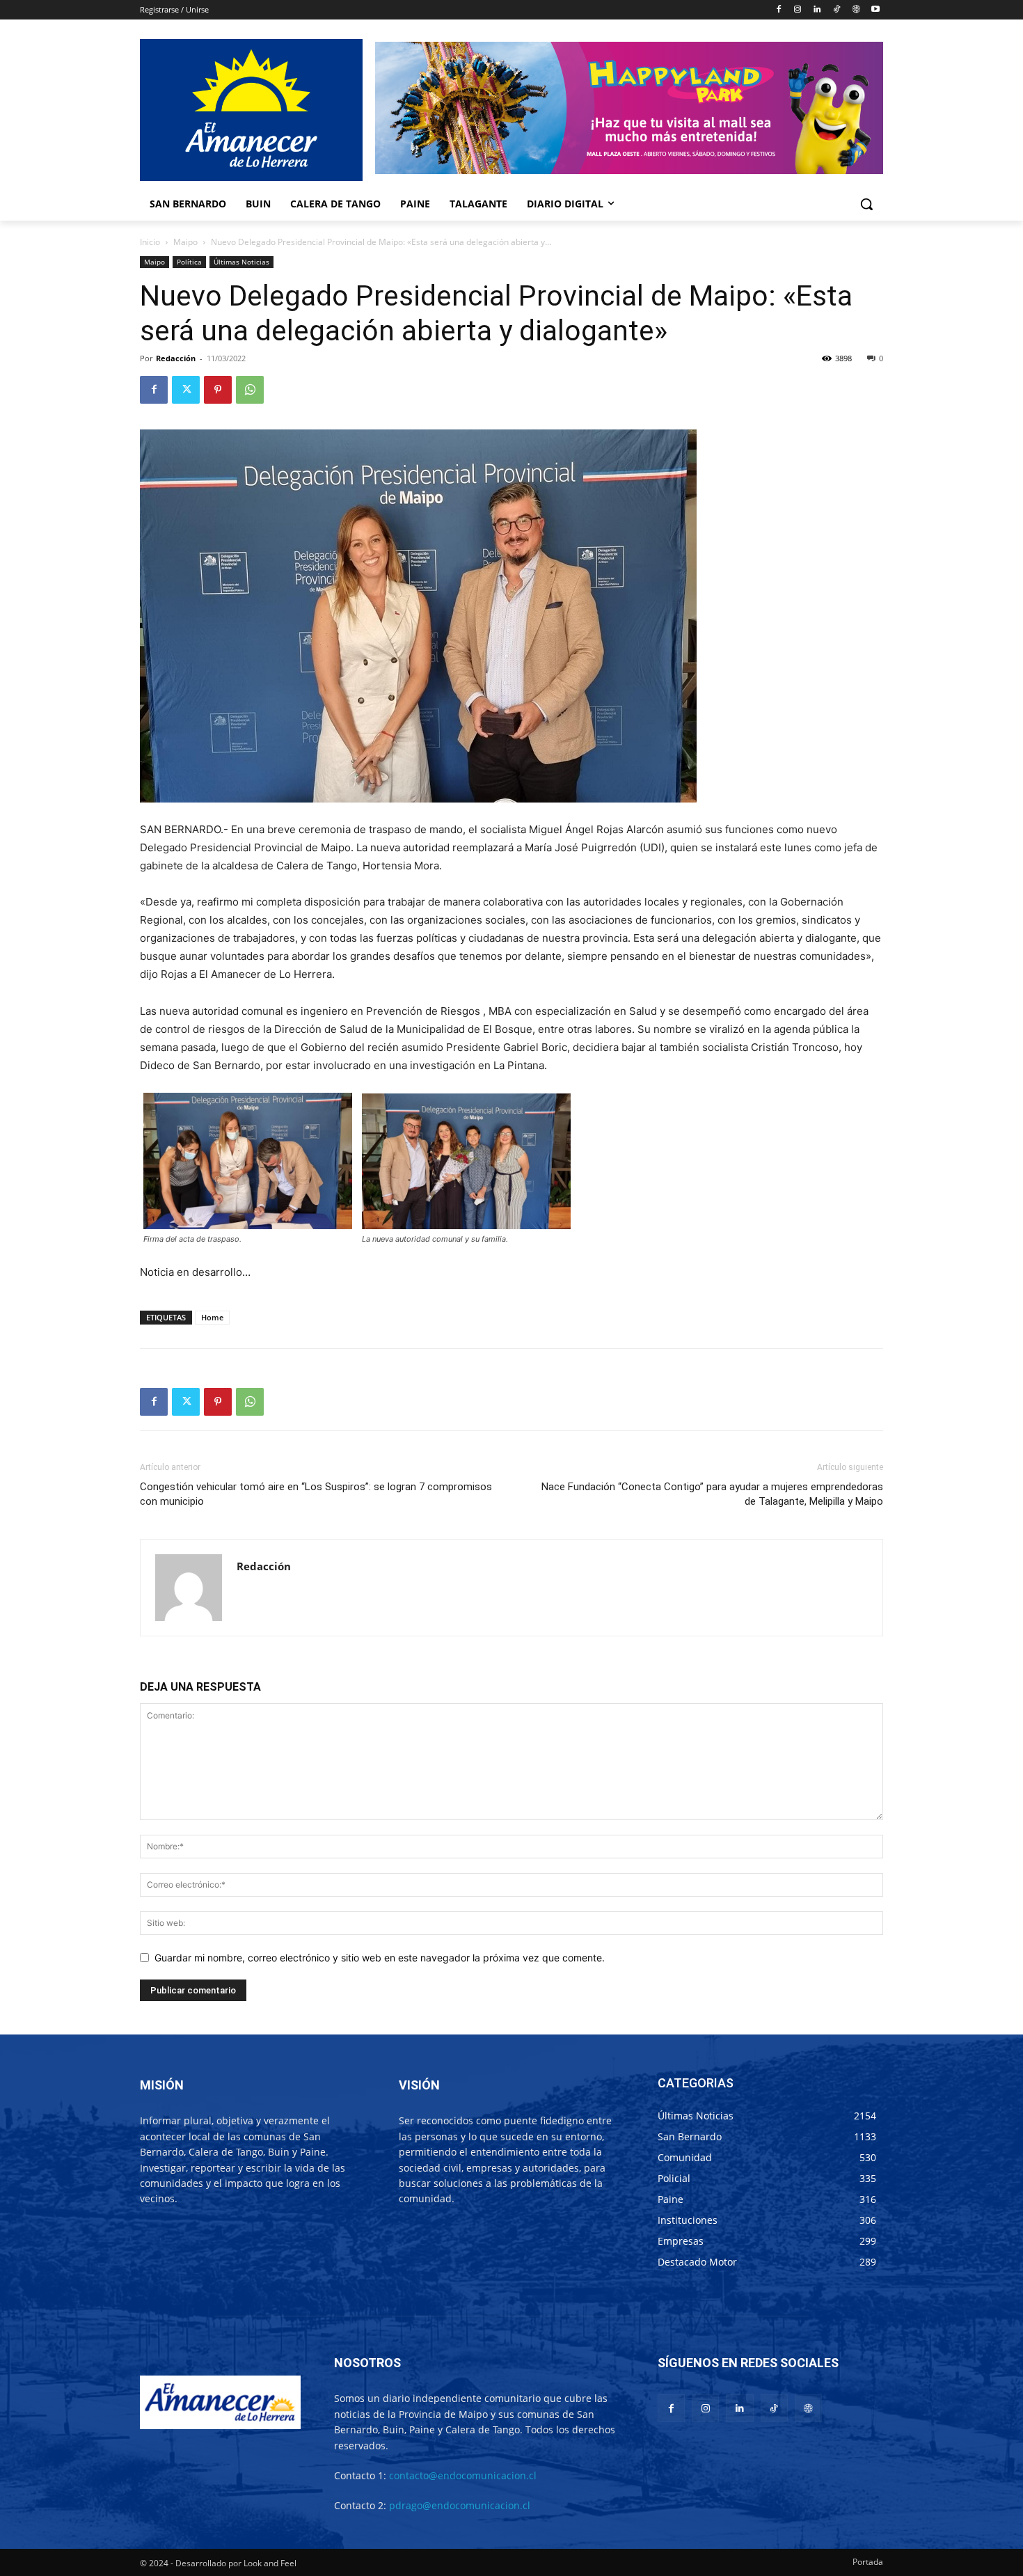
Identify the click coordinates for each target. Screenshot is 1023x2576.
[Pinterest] (218, 390)
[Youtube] (875, 10)
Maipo (185, 242)
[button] (866, 204)
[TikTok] (837, 10)
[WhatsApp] (250, 390)
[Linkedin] (817, 10)
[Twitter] (186, 390)
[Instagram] (798, 10)
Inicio (150, 242)
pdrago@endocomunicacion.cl (460, 2505)
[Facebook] (778, 10)
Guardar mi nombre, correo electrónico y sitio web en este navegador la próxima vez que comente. (380, 1958)
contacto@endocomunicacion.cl (463, 2475)
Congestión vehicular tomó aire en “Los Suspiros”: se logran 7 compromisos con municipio (316, 1494)
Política (189, 262)
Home (212, 1317)
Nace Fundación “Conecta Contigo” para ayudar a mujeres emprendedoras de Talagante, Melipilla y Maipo (712, 1494)
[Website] (856, 10)
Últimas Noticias (241, 262)
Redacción (176, 358)
